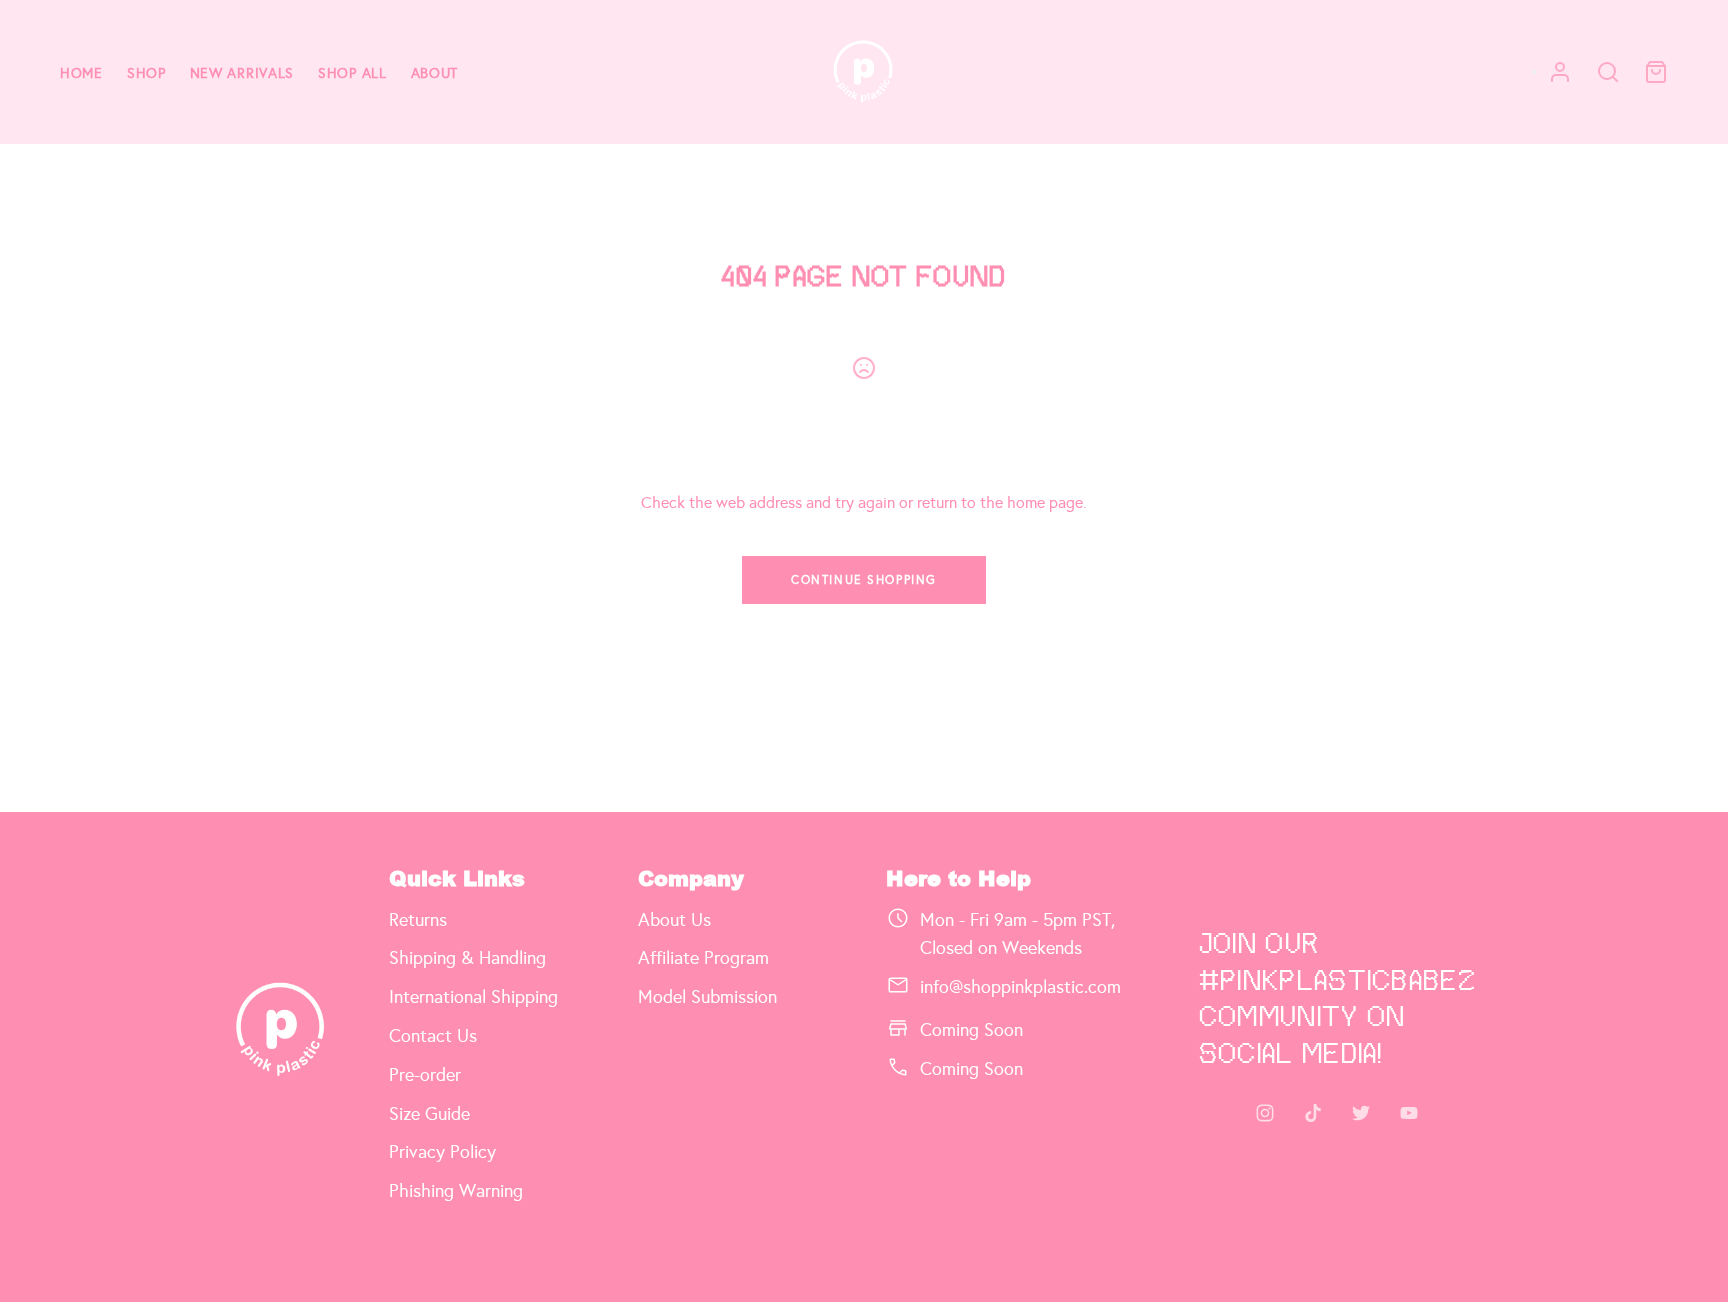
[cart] (1656, 72)
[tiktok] (1313, 1113)
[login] (1560, 72)
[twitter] (1361, 1113)
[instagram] (1265, 1113)
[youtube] (1409, 1113)
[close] (1608, 72)
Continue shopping (864, 580)
